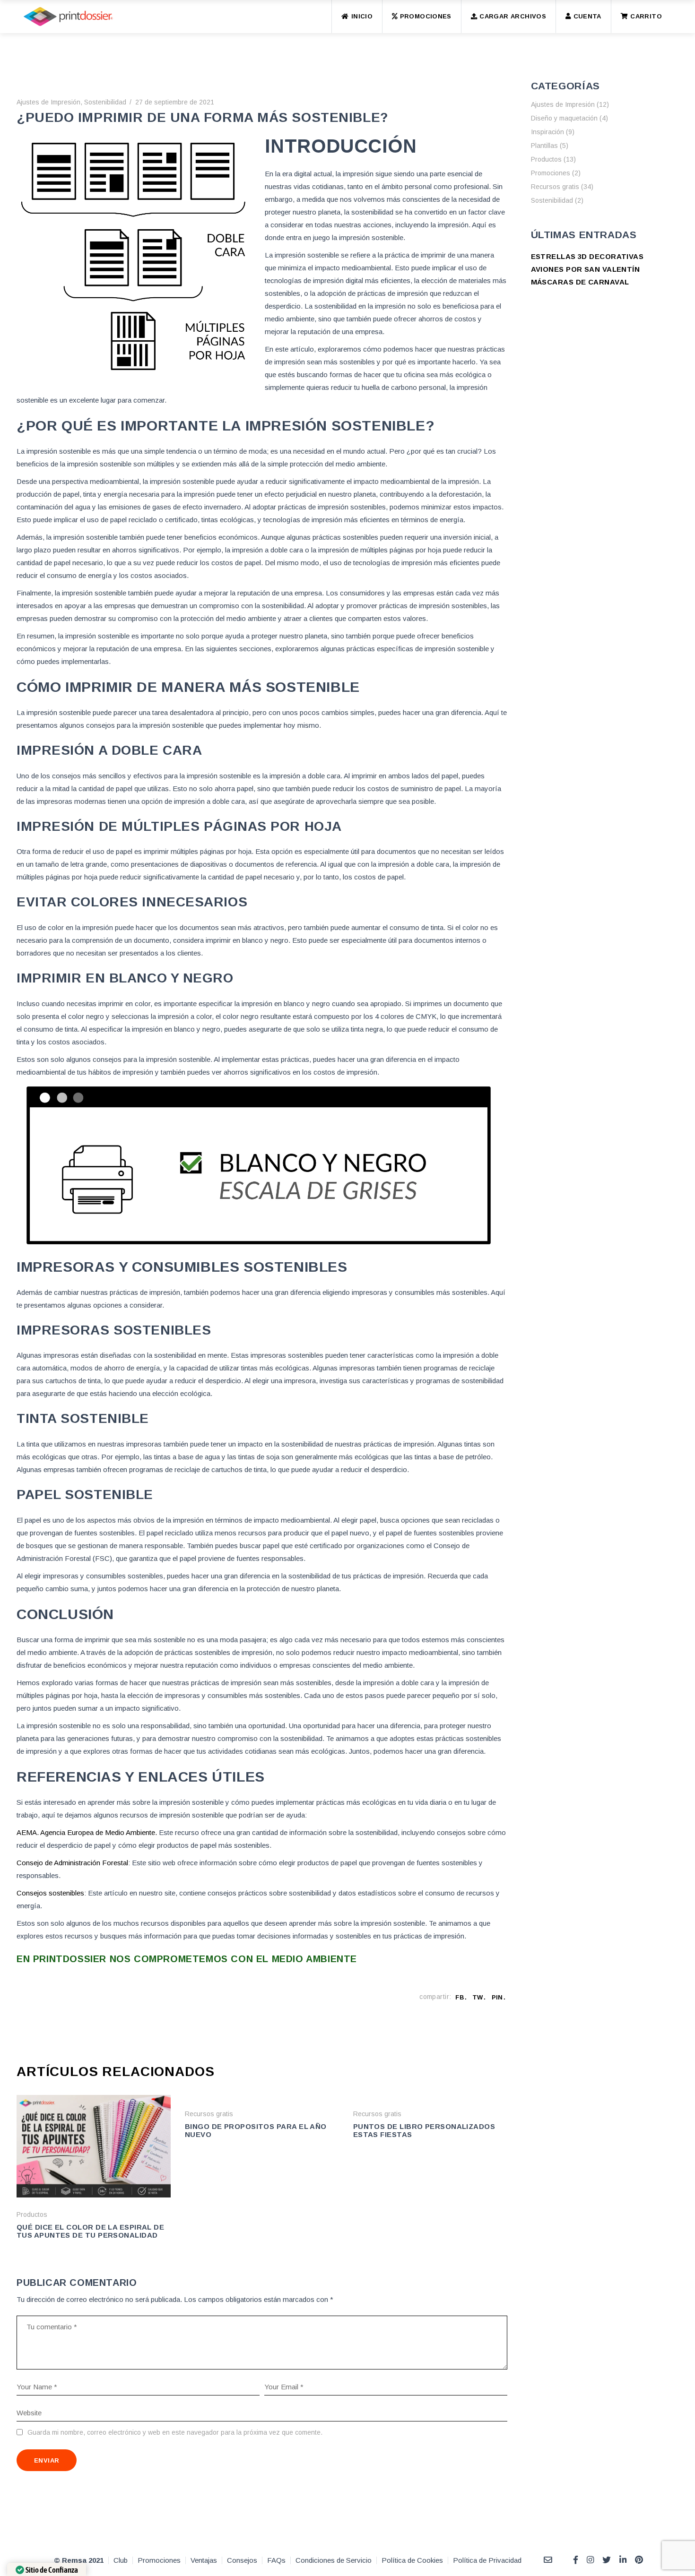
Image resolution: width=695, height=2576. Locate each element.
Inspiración (547, 132)
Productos (32, 2214)
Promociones (551, 173)
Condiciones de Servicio (334, 2560)
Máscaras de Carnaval (580, 282)
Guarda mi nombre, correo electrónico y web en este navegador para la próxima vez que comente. (175, 2432)
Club (121, 2560)
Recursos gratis (209, 2114)
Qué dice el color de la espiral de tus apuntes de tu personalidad (90, 2231)
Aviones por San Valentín (586, 269)
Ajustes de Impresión (48, 102)
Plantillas (544, 146)
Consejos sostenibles (50, 1893)
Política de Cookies (412, 2560)
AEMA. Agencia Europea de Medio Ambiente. (87, 1832)
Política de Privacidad (487, 2560)
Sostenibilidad (105, 102)
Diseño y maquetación (564, 118)
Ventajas (204, 2560)
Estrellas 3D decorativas (587, 256)
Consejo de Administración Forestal (72, 1863)
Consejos (242, 2560)
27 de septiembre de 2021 (175, 102)
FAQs (276, 2560)
